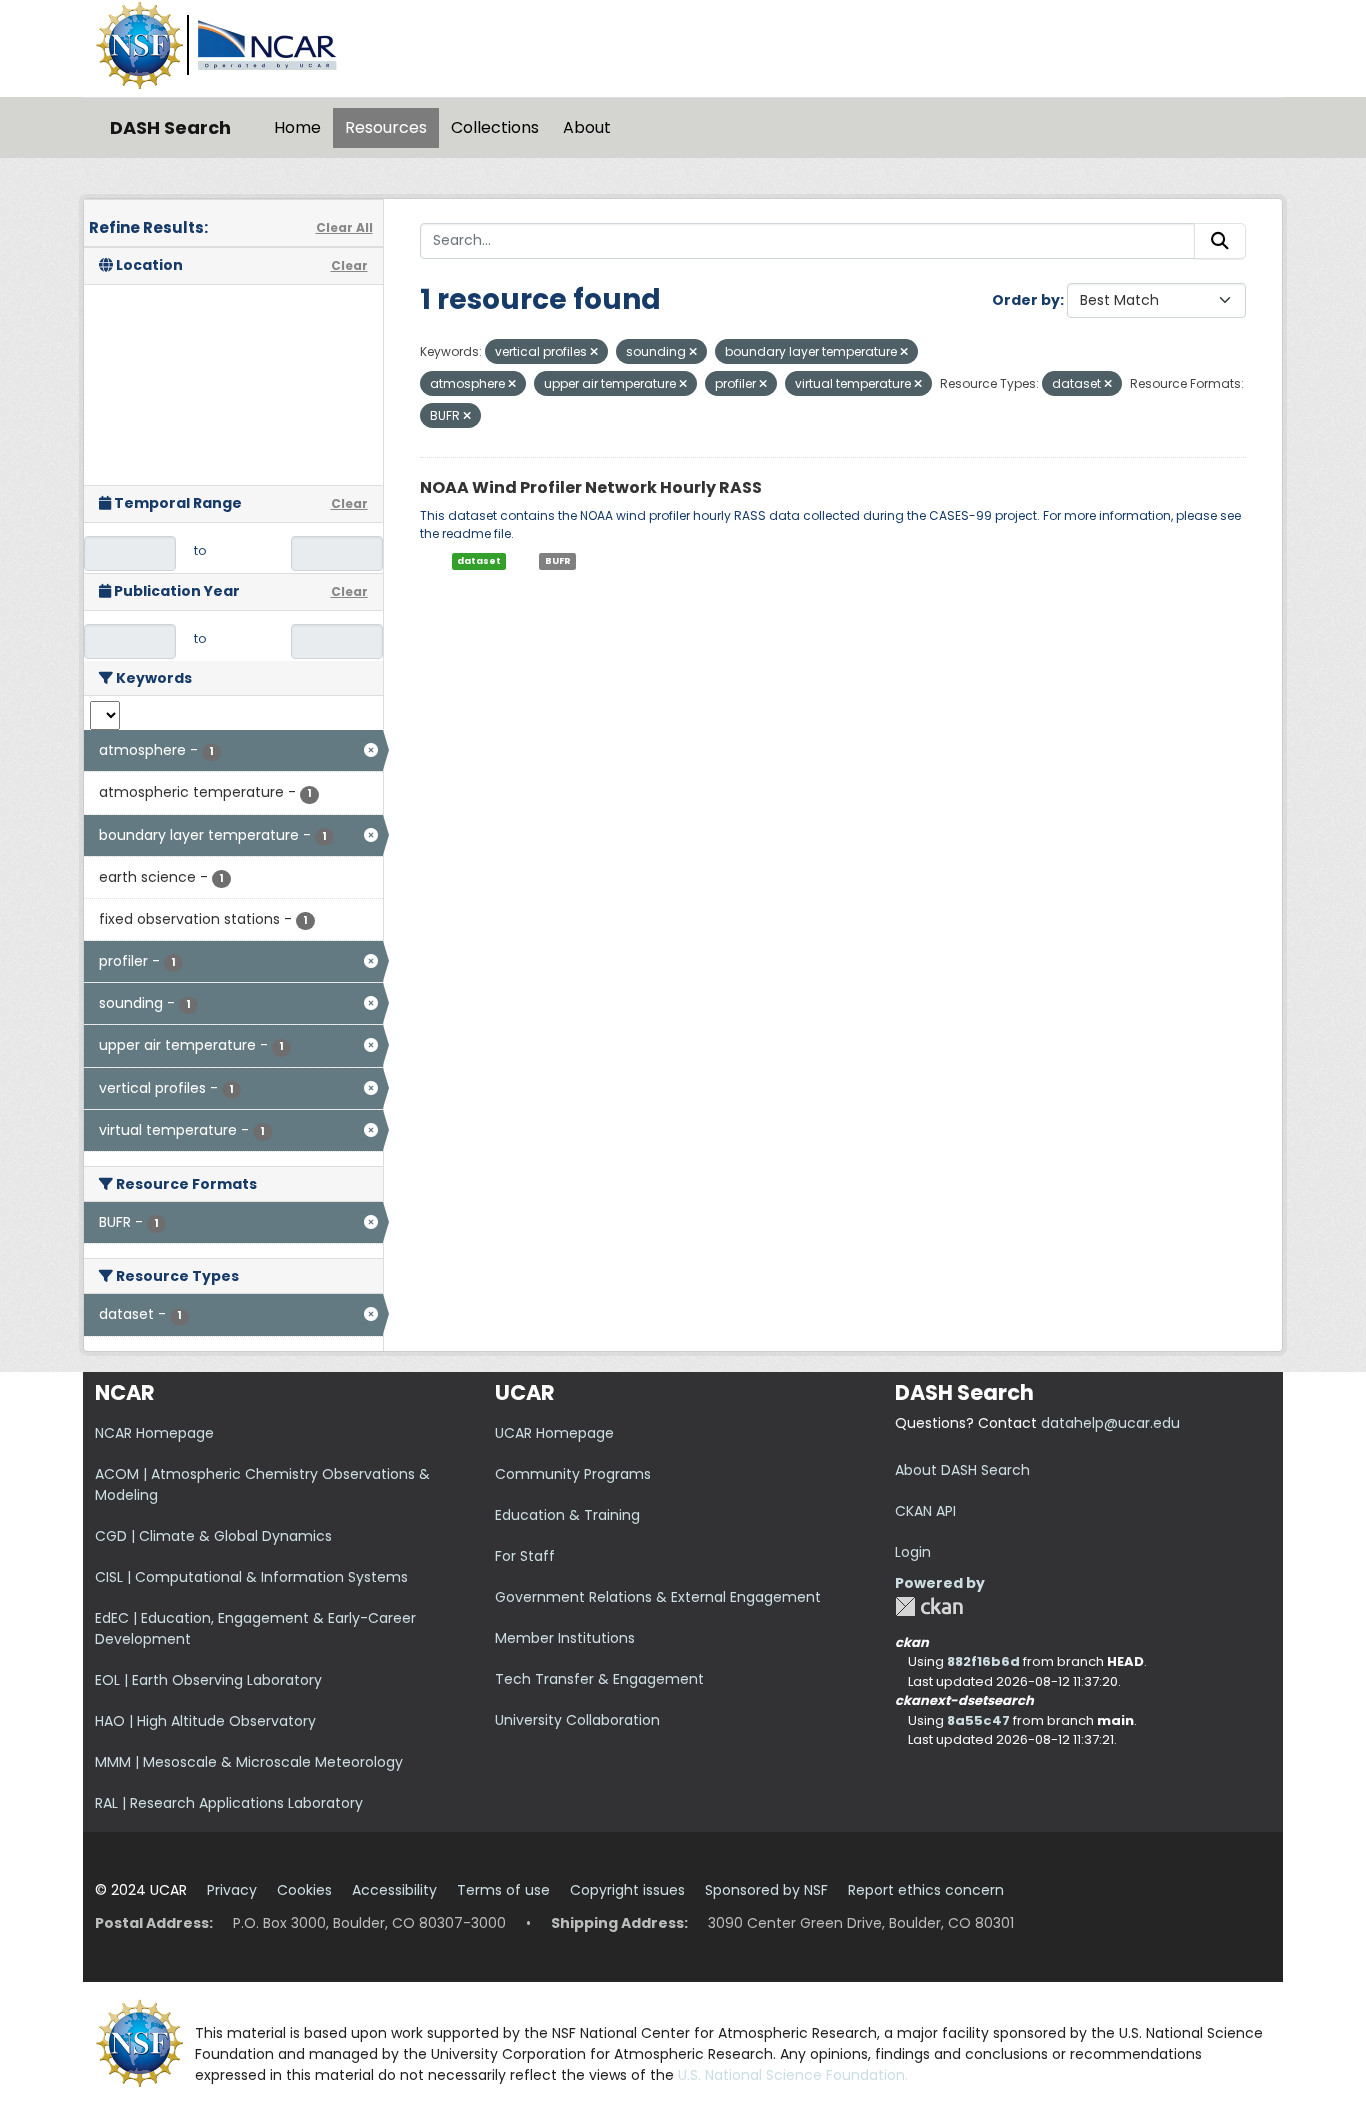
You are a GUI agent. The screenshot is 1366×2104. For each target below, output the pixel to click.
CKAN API (925, 1511)
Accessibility (394, 1890)
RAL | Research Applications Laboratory (229, 1803)
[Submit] (1220, 241)
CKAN (929, 1606)
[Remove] (594, 352)
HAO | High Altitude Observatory (205, 1721)
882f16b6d (983, 1661)
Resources (386, 127)
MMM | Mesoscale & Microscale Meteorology (249, 1762)
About (587, 127)
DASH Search (170, 127)
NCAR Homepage (154, 1433)
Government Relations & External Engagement (658, 1597)
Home (297, 127)
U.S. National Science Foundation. (793, 2075)
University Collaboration (577, 1720)
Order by (1026, 300)
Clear (349, 265)
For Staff (525, 1556)
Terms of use (503, 1890)
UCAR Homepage (554, 1433)
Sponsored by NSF (766, 1890)
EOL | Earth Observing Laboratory (208, 1680)
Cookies (304, 1890)
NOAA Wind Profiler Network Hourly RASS (591, 487)
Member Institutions (565, 1638)
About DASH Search (962, 1470)
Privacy (232, 1890)
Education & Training (567, 1515)
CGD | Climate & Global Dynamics (213, 1536)
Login (913, 1552)
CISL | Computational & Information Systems (251, 1577)
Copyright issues (627, 1890)
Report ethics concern (926, 1890)
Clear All (344, 227)
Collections (495, 127)
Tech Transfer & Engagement (599, 1679)
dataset (479, 561)
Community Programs (573, 1474)
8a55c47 (978, 1720)
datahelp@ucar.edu (1110, 1423)
